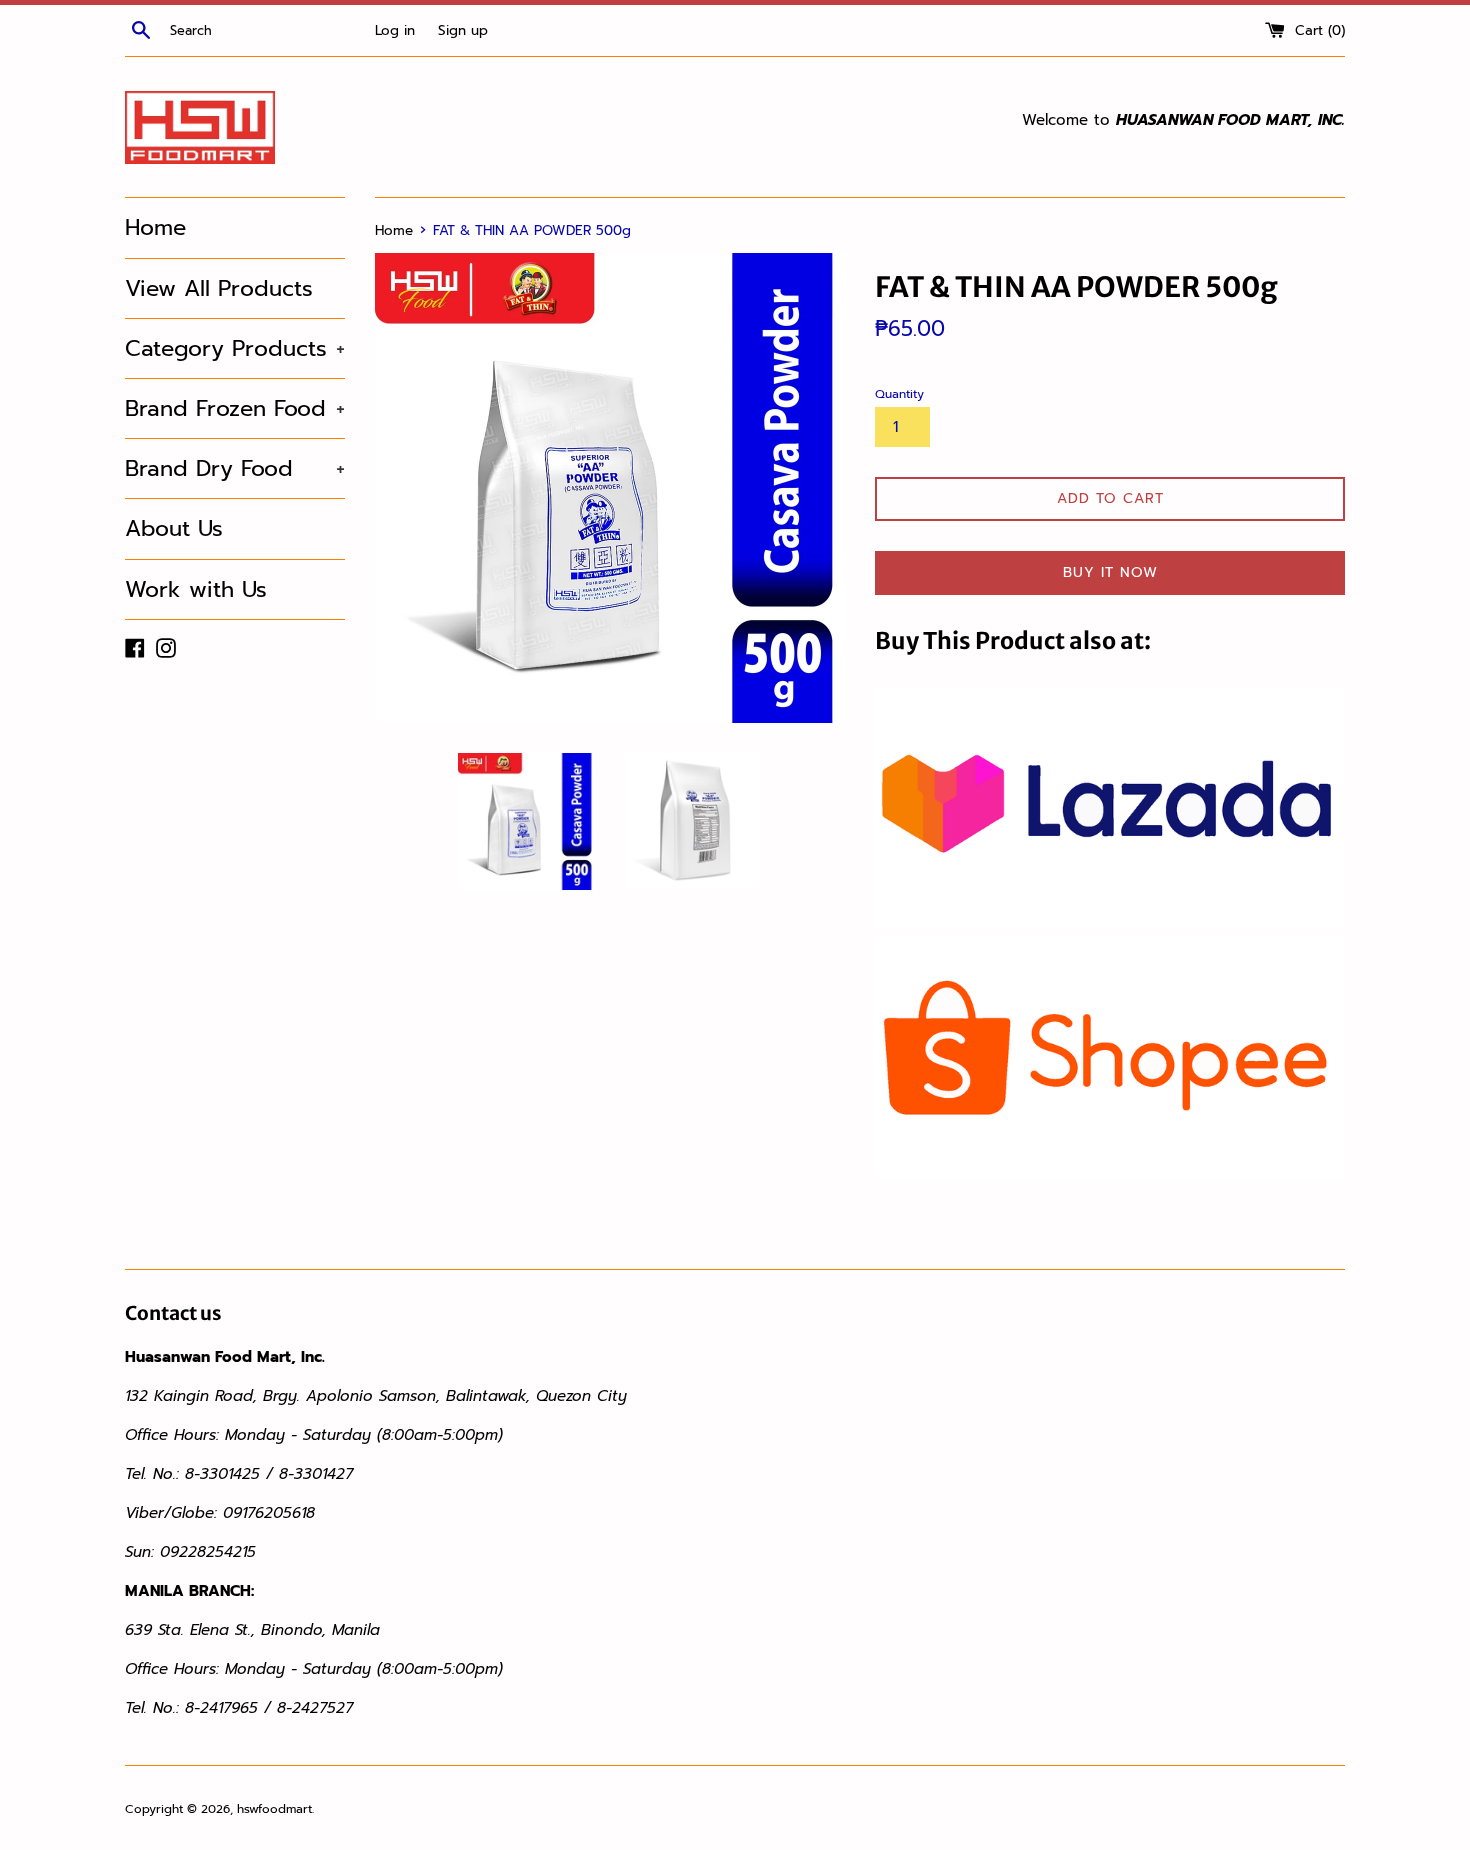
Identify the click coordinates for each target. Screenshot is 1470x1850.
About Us (174, 528)
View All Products (219, 288)
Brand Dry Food (235, 468)
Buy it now (1110, 572)
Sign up (463, 30)
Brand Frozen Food (235, 408)
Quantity (899, 394)
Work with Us (196, 589)
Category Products (235, 348)
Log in (395, 30)
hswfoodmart (274, 1809)
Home (155, 227)
